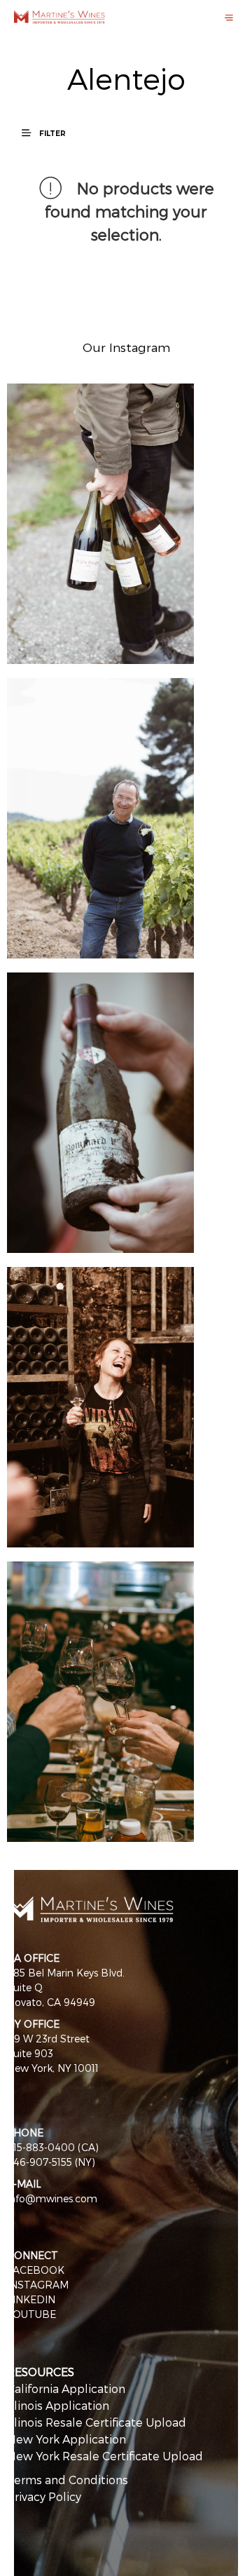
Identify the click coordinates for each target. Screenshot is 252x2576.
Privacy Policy (44, 2496)
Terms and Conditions (68, 2480)
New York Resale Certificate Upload (105, 2456)
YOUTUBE (31, 2314)
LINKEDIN (31, 2299)
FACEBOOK (36, 2270)
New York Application (66, 2439)
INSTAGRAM (38, 2285)
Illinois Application (58, 2405)
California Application (66, 2388)
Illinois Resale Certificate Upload (97, 2422)
